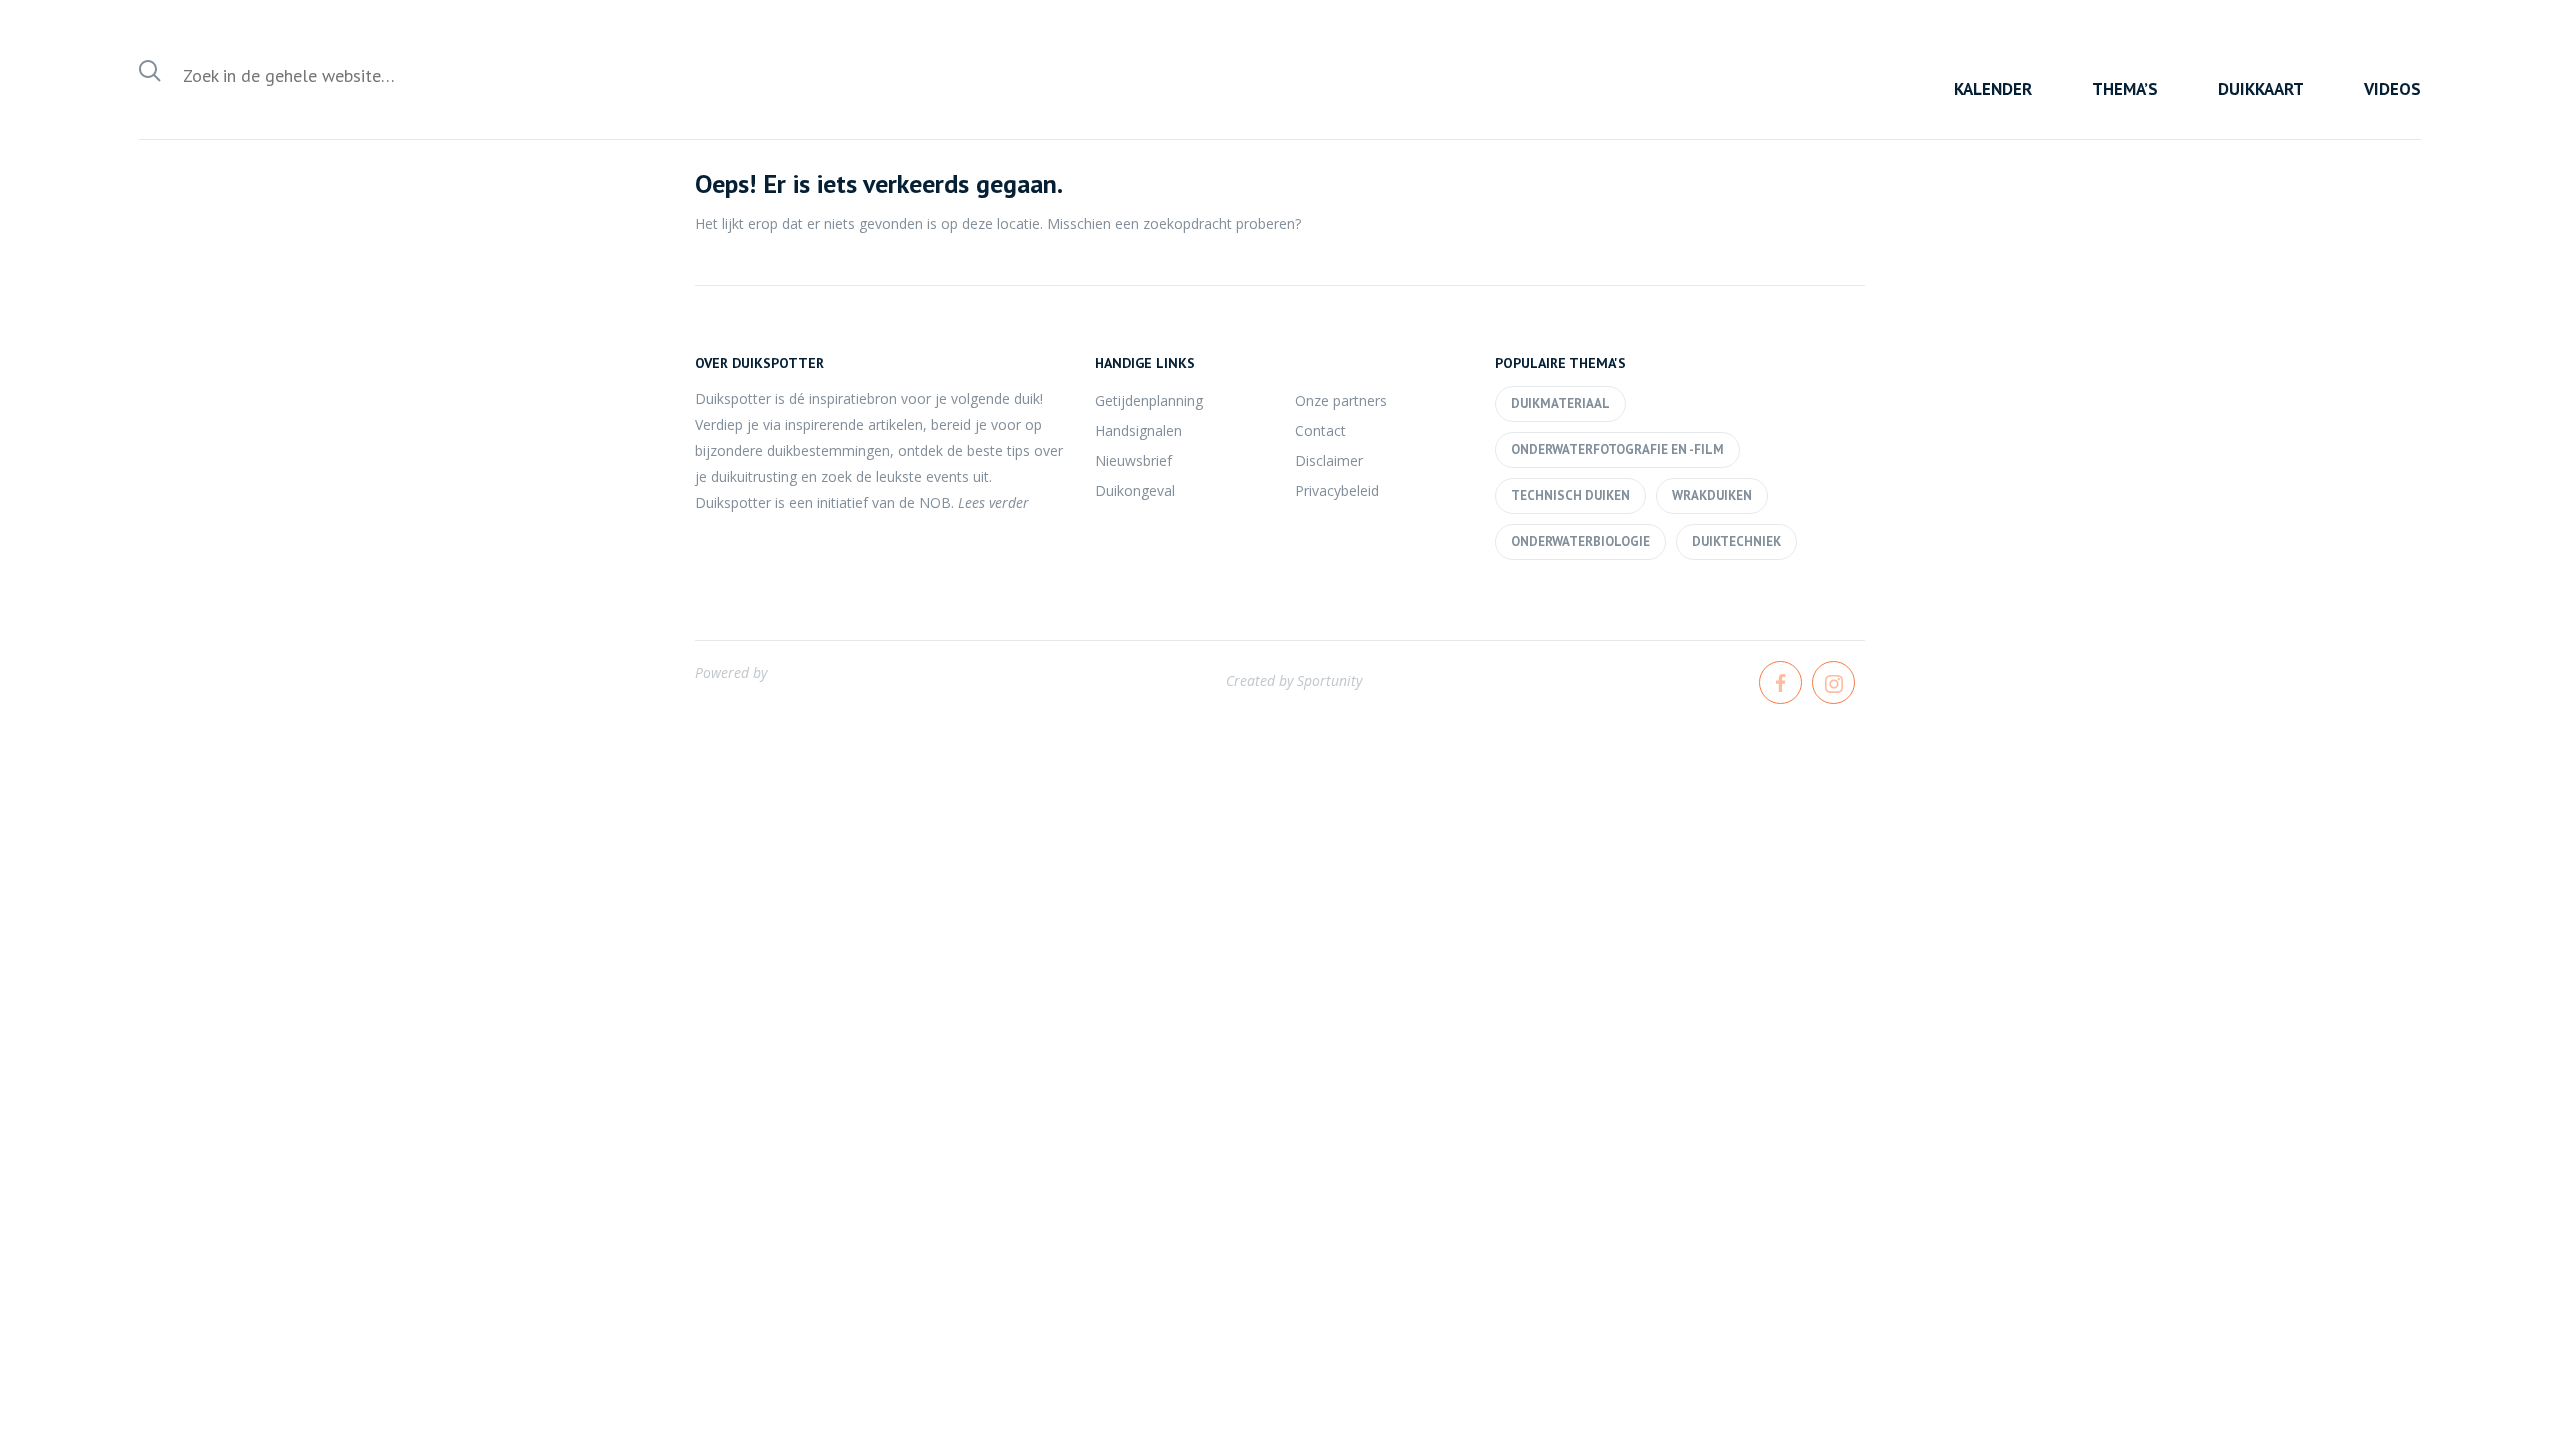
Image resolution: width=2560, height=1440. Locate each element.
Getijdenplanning (1149, 400)
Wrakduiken (1712, 495)
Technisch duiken (1570, 495)
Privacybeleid (1337, 490)
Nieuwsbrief (1133, 460)
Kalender (1993, 89)
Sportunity (1329, 680)
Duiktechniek (1736, 541)
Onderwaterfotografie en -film (1617, 449)
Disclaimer (1329, 460)
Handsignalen (1138, 430)
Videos (2392, 89)
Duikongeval (1135, 490)
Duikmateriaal (1560, 403)
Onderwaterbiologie (1580, 541)
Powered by (731, 672)
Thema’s (2125, 89)
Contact (1320, 430)
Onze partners (1341, 400)
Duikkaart (2261, 89)
